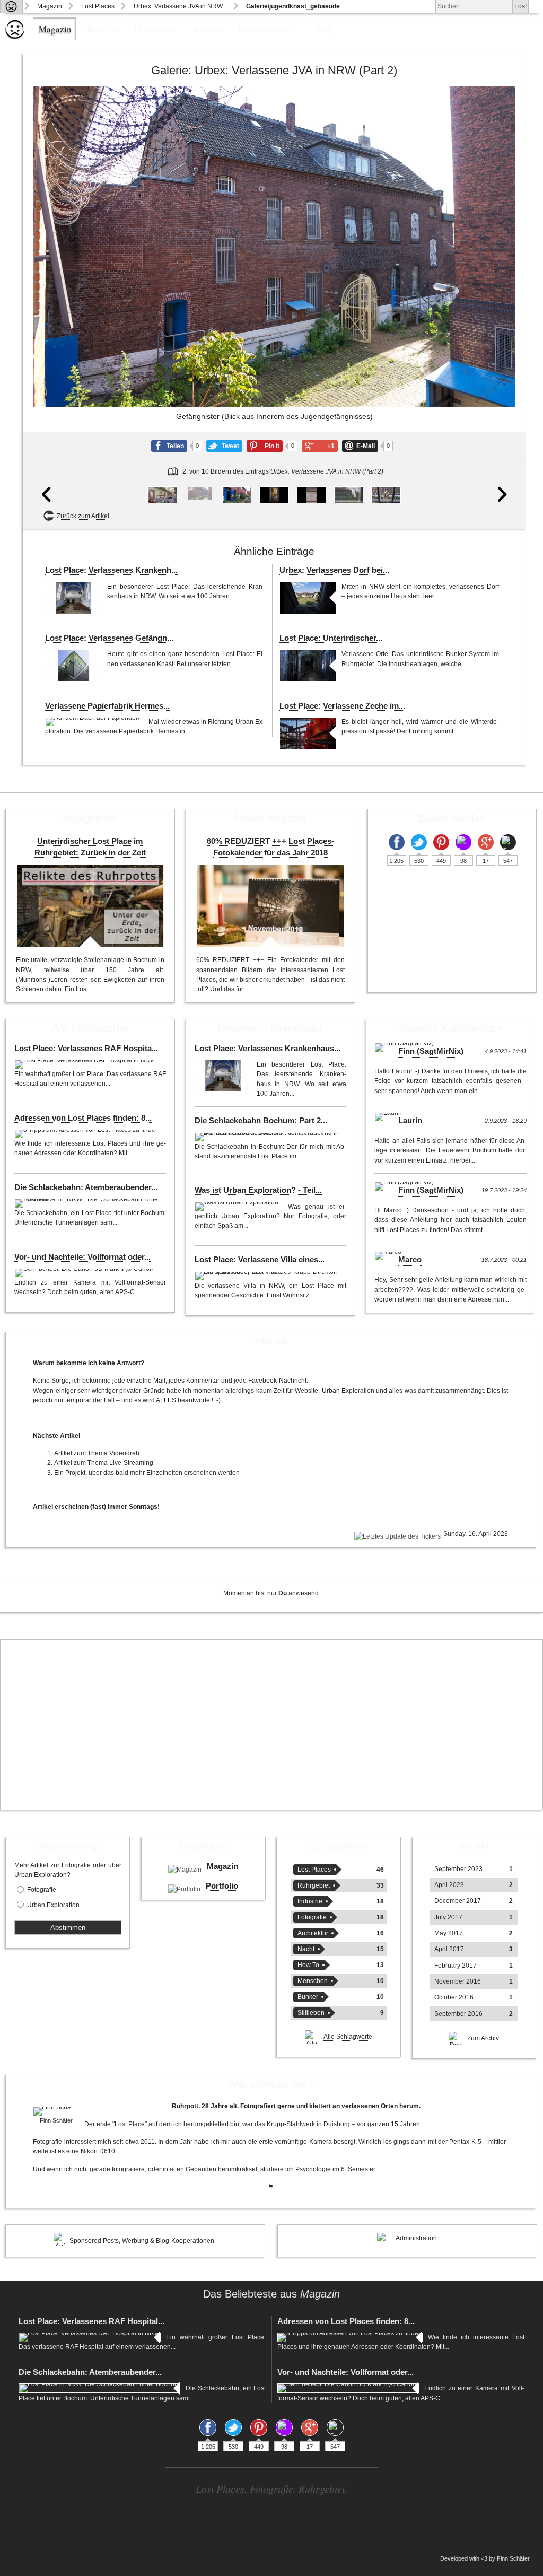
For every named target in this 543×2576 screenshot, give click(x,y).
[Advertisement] (271, 1725)
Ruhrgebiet (314, 1885)
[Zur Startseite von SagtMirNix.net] (15, 37)
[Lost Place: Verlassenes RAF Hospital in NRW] (85, 1064)
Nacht (306, 1949)
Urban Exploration (53, 1905)
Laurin (410, 1121)
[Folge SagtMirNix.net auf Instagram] (463, 842)
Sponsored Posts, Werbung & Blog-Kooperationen (142, 2241)
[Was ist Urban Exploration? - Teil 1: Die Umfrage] (239, 1207)
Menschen (313, 1981)
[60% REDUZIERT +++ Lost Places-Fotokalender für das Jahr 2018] (270, 906)
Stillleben (311, 2013)
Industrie (310, 1901)
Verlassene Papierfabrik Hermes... (107, 706)
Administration (416, 2238)
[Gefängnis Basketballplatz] (349, 495)
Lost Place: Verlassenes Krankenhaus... (268, 1049)
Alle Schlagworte (348, 2037)
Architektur (313, 1933)
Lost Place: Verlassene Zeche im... (342, 706)
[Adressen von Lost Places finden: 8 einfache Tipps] (87, 1134)
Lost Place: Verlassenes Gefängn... (109, 638)
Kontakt (207, 29)
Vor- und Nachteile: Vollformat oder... (82, 1257)
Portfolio (103, 29)
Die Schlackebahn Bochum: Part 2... (261, 1121)
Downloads (155, 29)
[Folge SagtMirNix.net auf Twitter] (419, 842)
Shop (323, 29)
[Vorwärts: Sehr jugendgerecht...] (500, 307)
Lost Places (98, 6)
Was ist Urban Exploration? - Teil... (258, 1190)
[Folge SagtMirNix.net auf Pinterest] (441, 842)
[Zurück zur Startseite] (11, 6)
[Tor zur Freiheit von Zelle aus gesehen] (386, 495)
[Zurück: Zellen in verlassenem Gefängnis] (48, 307)
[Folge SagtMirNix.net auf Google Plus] (486, 842)
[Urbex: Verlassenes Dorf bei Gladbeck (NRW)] (308, 598)
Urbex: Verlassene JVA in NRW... (180, 6)
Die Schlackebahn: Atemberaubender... (86, 1187)
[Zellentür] (274, 495)
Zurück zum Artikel (83, 516)
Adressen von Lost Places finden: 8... (83, 1118)
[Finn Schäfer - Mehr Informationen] (56, 2111)
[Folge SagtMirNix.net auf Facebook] (397, 842)
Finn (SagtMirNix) (431, 1051)
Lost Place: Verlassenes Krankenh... (111, 570)
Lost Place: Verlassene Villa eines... (260, 1260)
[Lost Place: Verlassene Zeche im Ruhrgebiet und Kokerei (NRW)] (308, 733)
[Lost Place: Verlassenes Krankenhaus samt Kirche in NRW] (73, 598)
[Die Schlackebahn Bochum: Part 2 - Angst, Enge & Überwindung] (268, 1137)
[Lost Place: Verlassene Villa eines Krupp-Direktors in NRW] (268, 1276)
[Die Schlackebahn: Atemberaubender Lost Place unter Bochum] (88, 1203)
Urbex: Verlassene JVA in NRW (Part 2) (296, 70)
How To (308, 1965)
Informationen (265, 29)
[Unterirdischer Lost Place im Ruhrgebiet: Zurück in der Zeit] (90, 906)
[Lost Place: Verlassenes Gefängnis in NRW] (73, 665)
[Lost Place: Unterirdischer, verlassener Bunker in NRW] (308, 665)
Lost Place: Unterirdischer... (331, 638)
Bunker (308, 1997)
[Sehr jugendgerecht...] (237, 495)
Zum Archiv (483, 2038)
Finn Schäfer (513, 2558)
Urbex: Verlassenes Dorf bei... (334, 570)
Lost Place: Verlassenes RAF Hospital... (91, 2321)
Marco (410, 1260)
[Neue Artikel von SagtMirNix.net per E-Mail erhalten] (508, 842)
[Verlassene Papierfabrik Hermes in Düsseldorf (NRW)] (94, 722)
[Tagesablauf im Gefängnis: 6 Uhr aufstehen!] (312, 495)
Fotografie (42, 1890)
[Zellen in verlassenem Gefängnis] (162, 495)
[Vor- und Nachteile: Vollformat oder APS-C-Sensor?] (85, 1273)
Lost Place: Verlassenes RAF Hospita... (86, 1049)
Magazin (50, 6)
